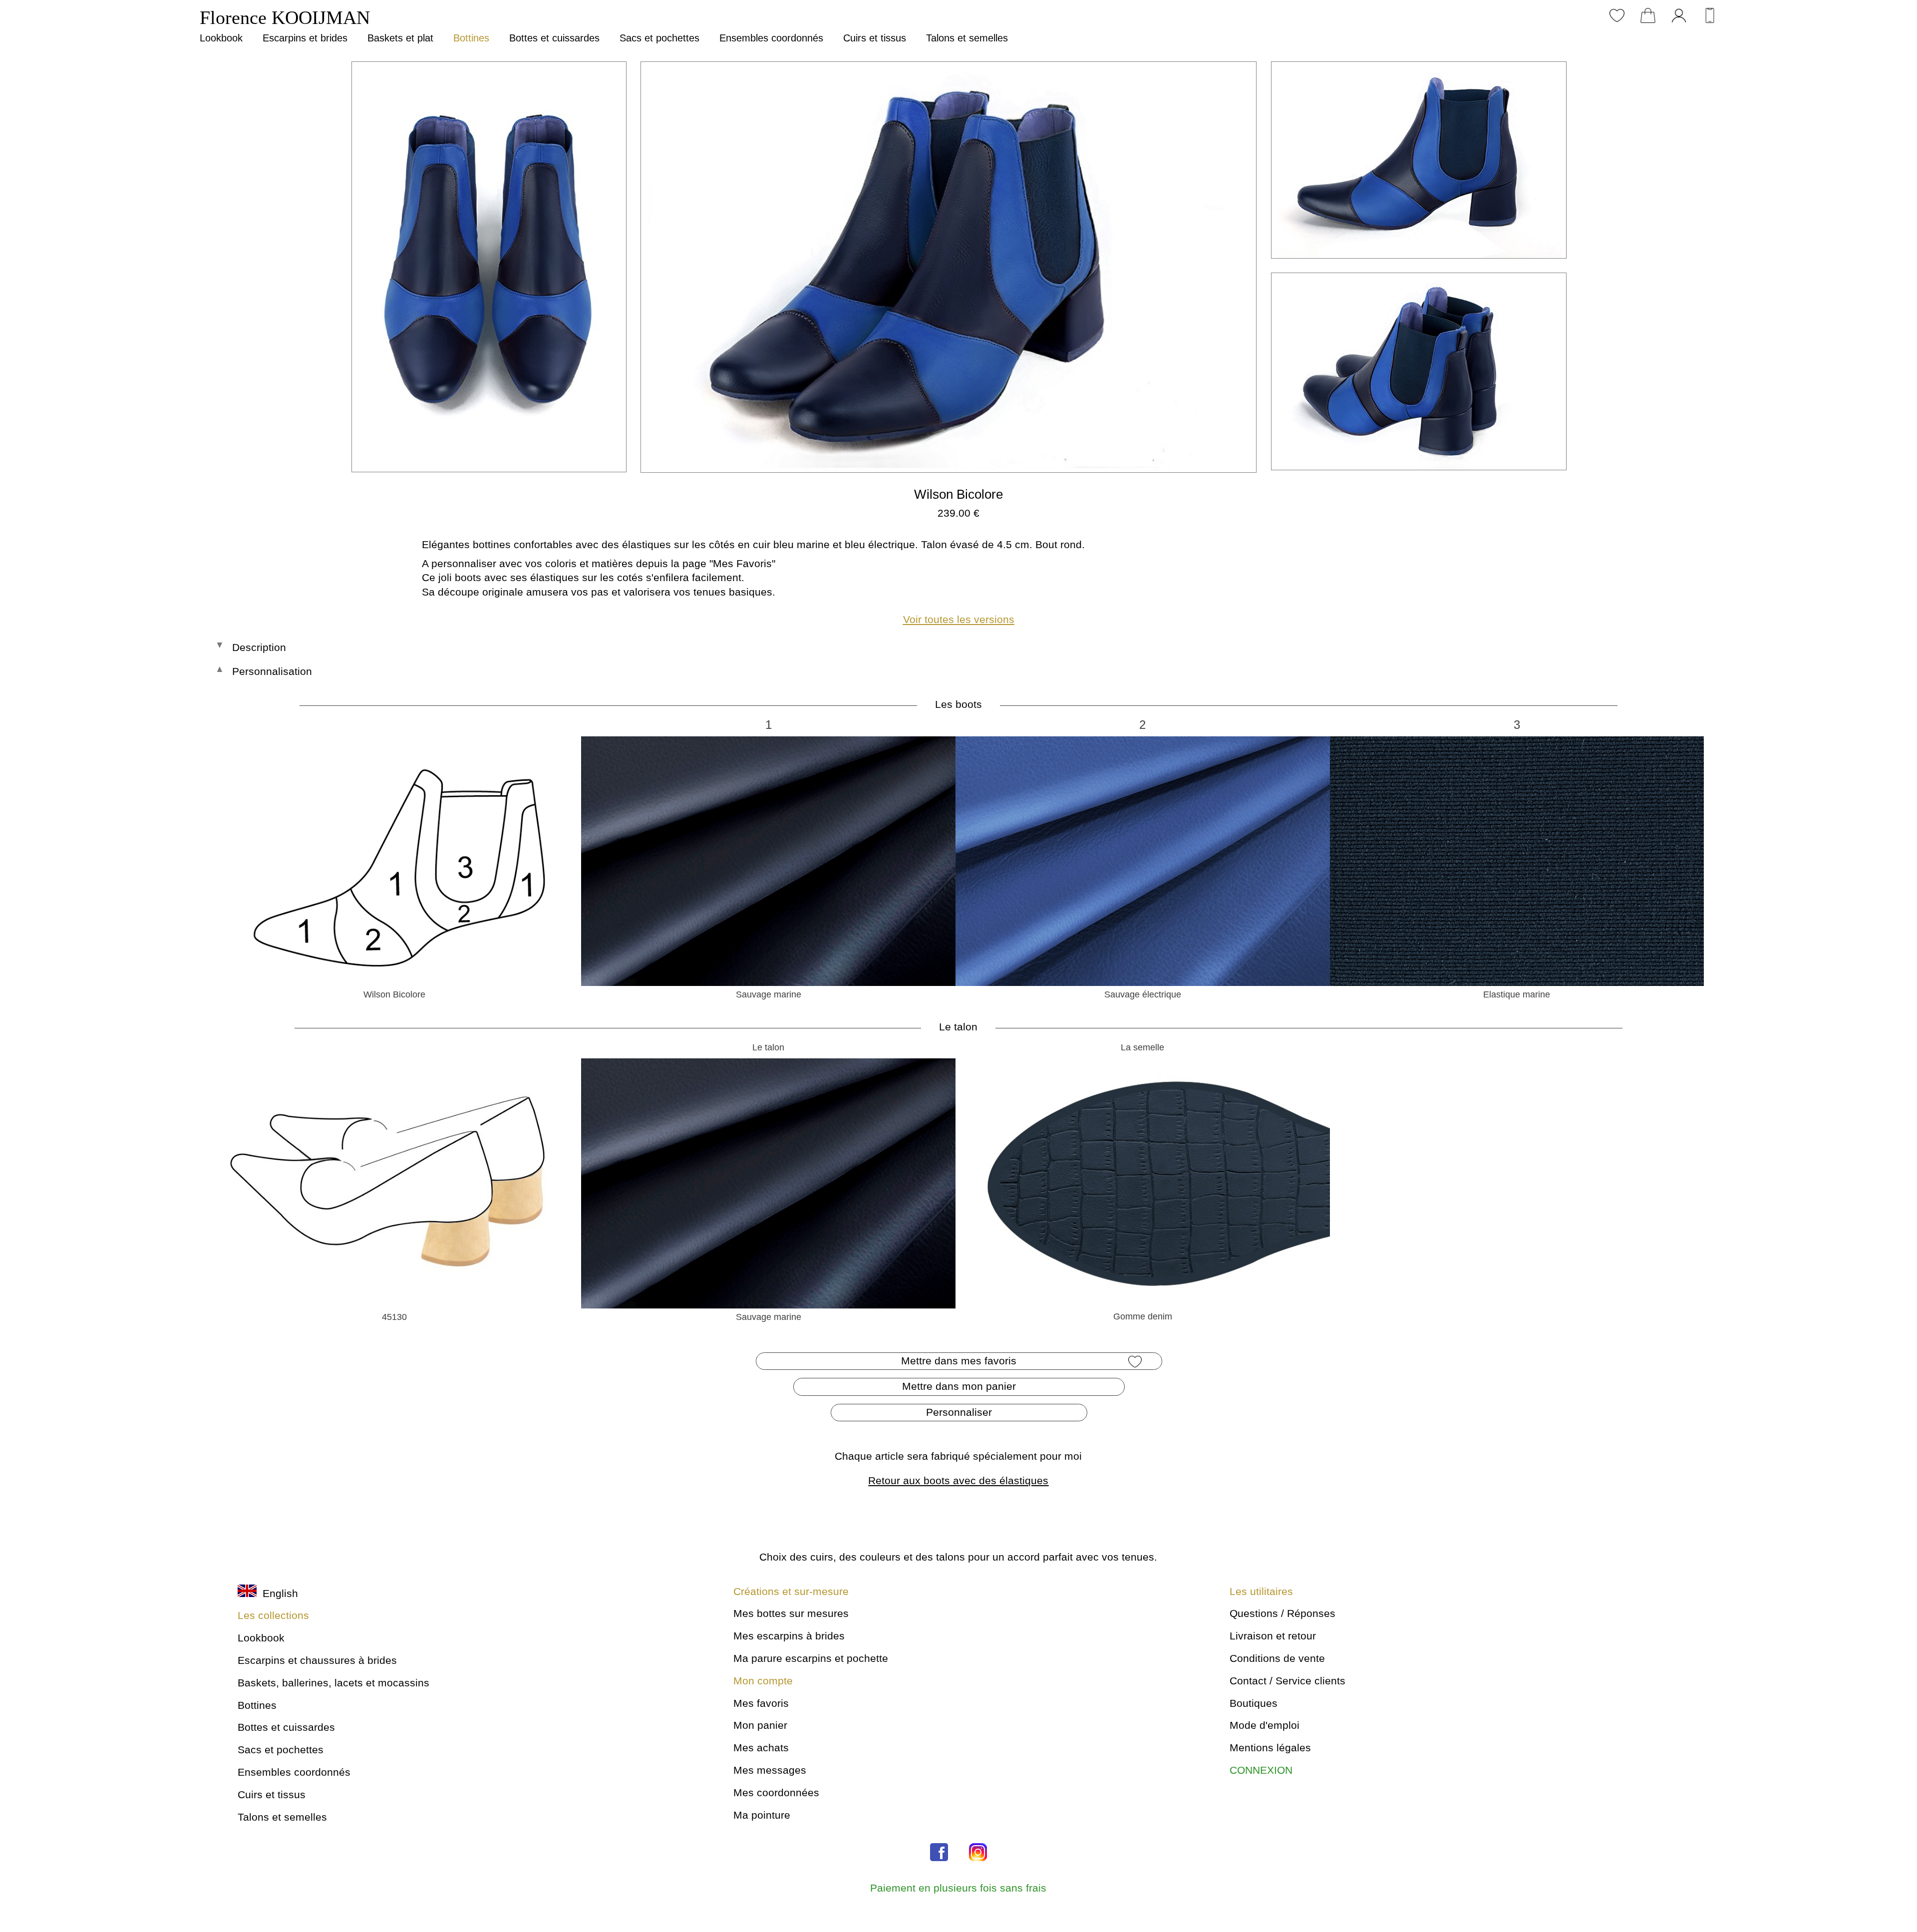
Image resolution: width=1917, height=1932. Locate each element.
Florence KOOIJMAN (285, 17)
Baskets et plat (400, 38)
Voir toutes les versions (959, 619)
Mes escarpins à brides (789, 1636)
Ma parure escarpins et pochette (811, 1658)
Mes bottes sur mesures (791, 1613)
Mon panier (760, 1725)
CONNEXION (1261, 1770)
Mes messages (770, 1770)
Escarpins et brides (305, 38)
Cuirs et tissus (875, 38)
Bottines (471, 38)
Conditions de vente (1277, 1658)
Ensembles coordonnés (771, 38)
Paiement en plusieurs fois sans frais (958, 1888)
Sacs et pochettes (659, 38)
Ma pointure (762, 1815)
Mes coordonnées (776, 1792)
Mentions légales (1270, 1748)
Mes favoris (761, 1703)
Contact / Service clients (1287, 1681)
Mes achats (761, 1748)
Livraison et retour (1273, 1636)
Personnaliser (959, 1412)
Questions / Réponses (1282, 1613)
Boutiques (1254, 1703)
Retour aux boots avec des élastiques (958, 1480)
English (277, 1593)
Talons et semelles (967, 38)
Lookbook (221, 38)
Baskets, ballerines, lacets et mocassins (333, 1683)
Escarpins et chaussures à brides (317, 1660)
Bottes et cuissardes (554, 38)
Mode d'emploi (1265, 1725)
